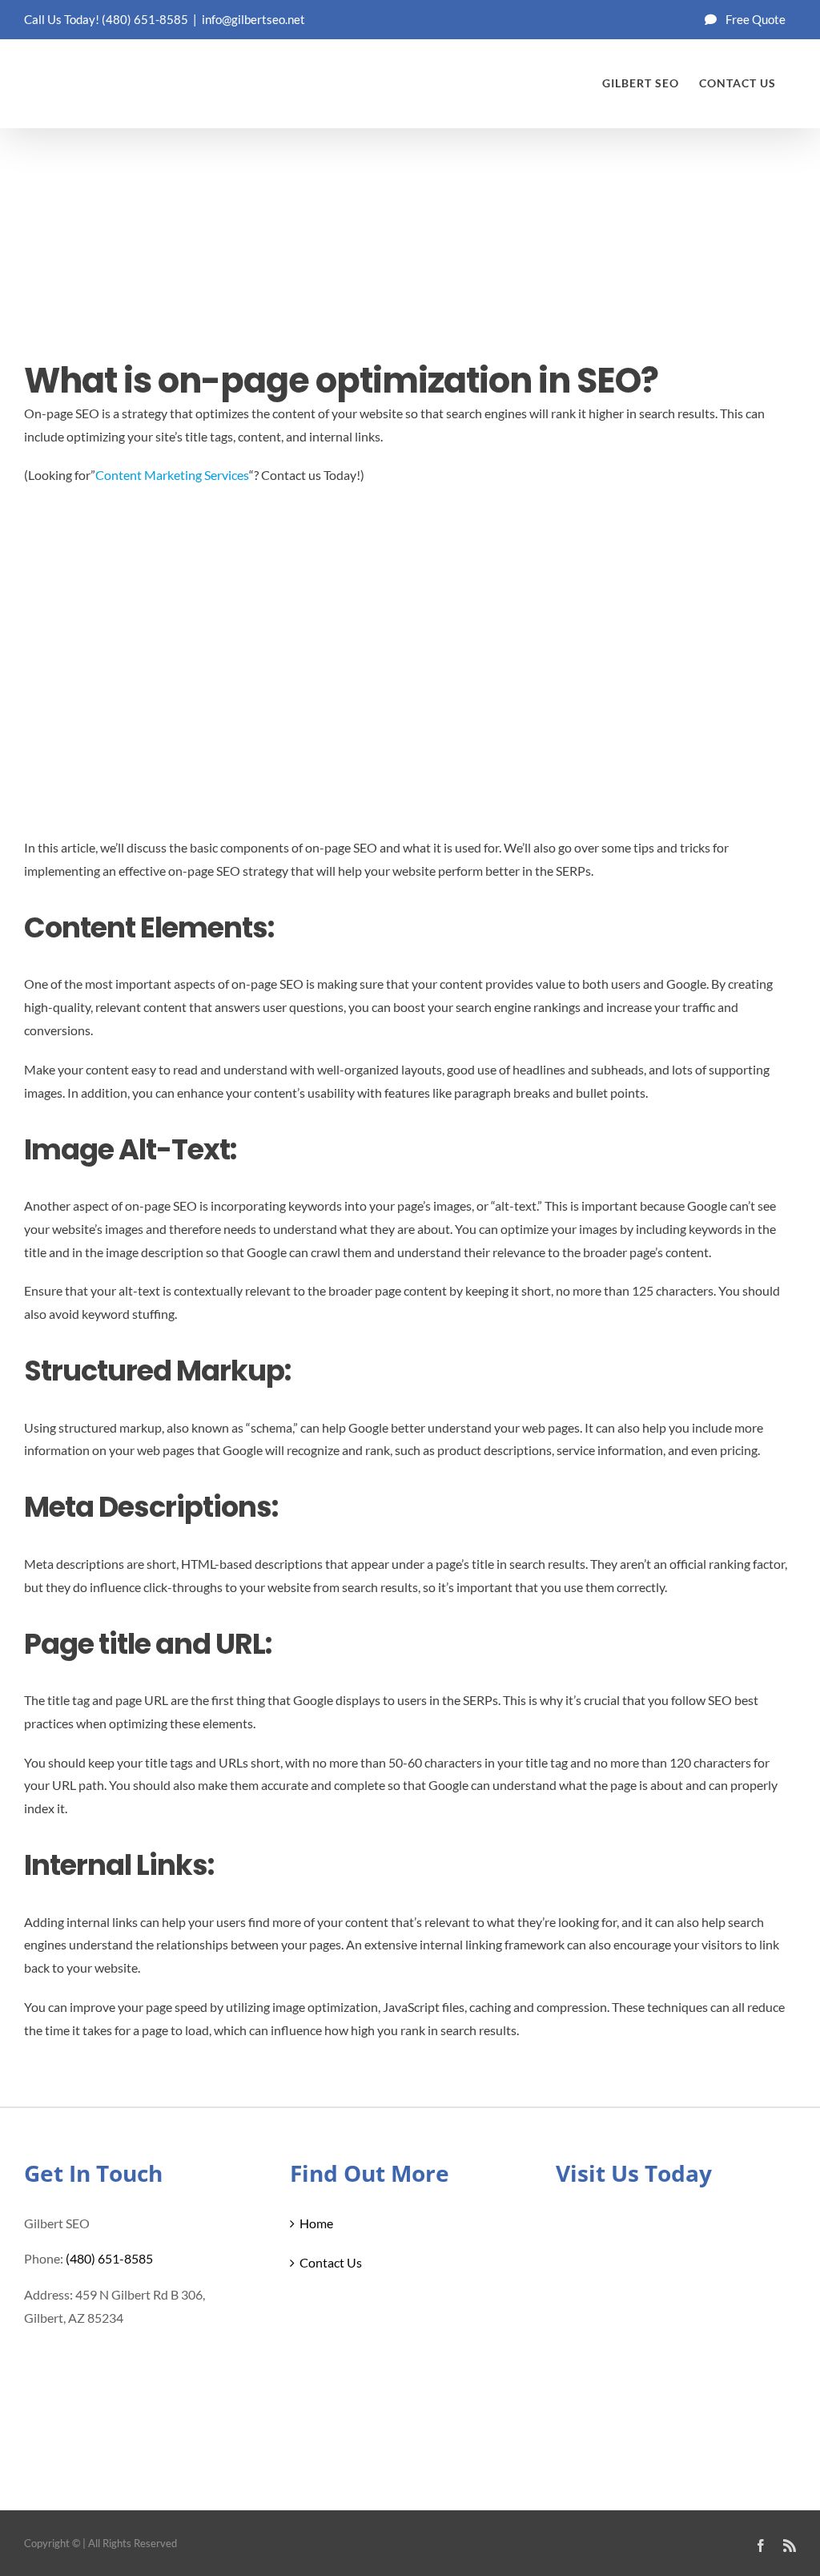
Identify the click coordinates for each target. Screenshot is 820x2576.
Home (316, 2223)
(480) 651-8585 (145, 19)
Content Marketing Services (172, 475)
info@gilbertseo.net (253, 19)
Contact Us (331, 2262)
